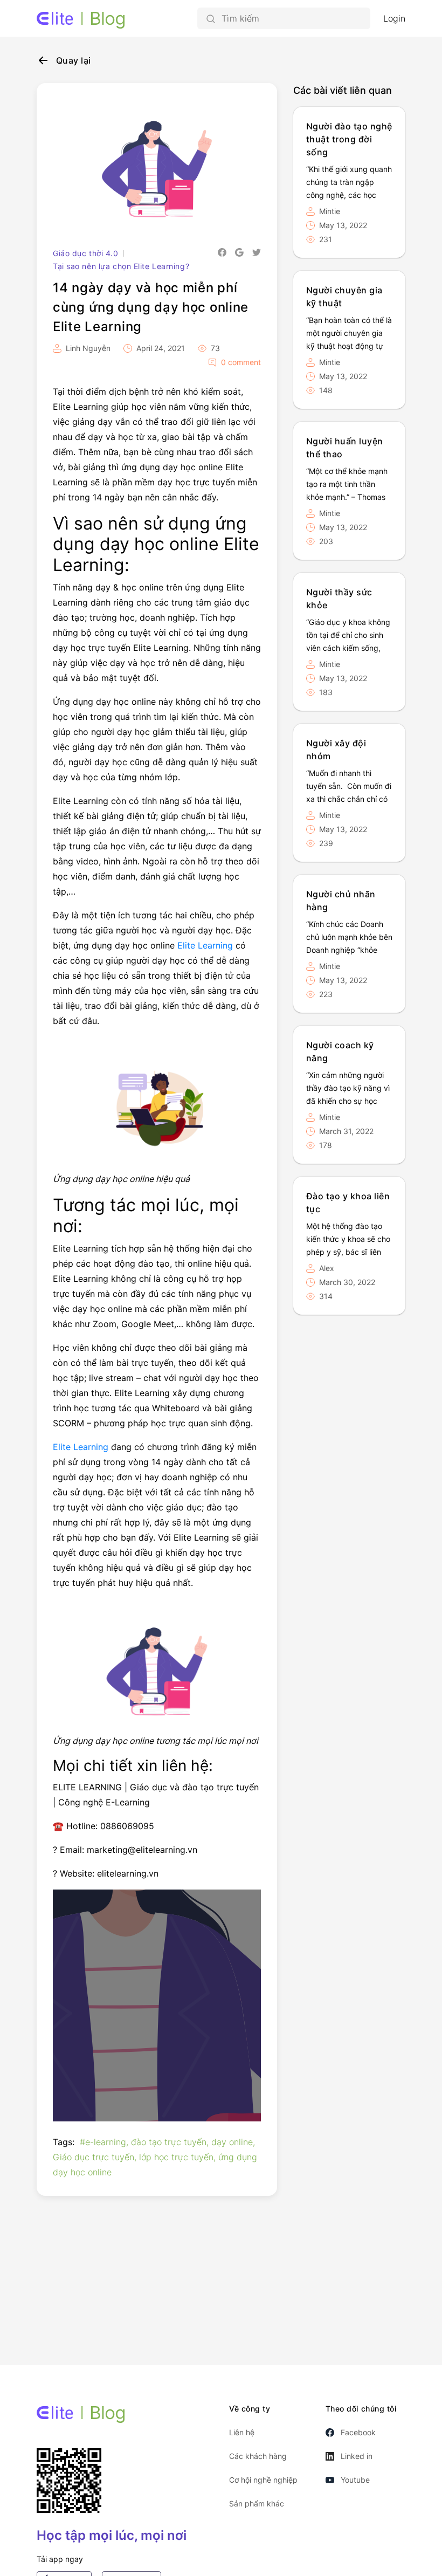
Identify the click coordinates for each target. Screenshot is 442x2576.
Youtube (355, 2480)
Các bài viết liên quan (343, 90)
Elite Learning (205, 945)
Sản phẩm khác (257, 2503)
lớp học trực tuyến (176, 2157)
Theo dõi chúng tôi (361, 2409)
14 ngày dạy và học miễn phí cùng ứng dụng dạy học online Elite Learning (151, 307)
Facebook (358, 2432)
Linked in (357, 2456)
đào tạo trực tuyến (169, 2142)
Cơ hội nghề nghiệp (263, 2480)
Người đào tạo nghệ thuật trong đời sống (349, 139)
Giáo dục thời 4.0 (86, 253)
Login (394, 18)
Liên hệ (242, 2432)
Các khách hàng (258, 2456)
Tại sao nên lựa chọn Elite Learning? (121, 266)
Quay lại (74, 60)
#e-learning (103, 2142)
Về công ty (250, 2409)
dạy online (232, 2142)
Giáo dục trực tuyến (94, 2157)
